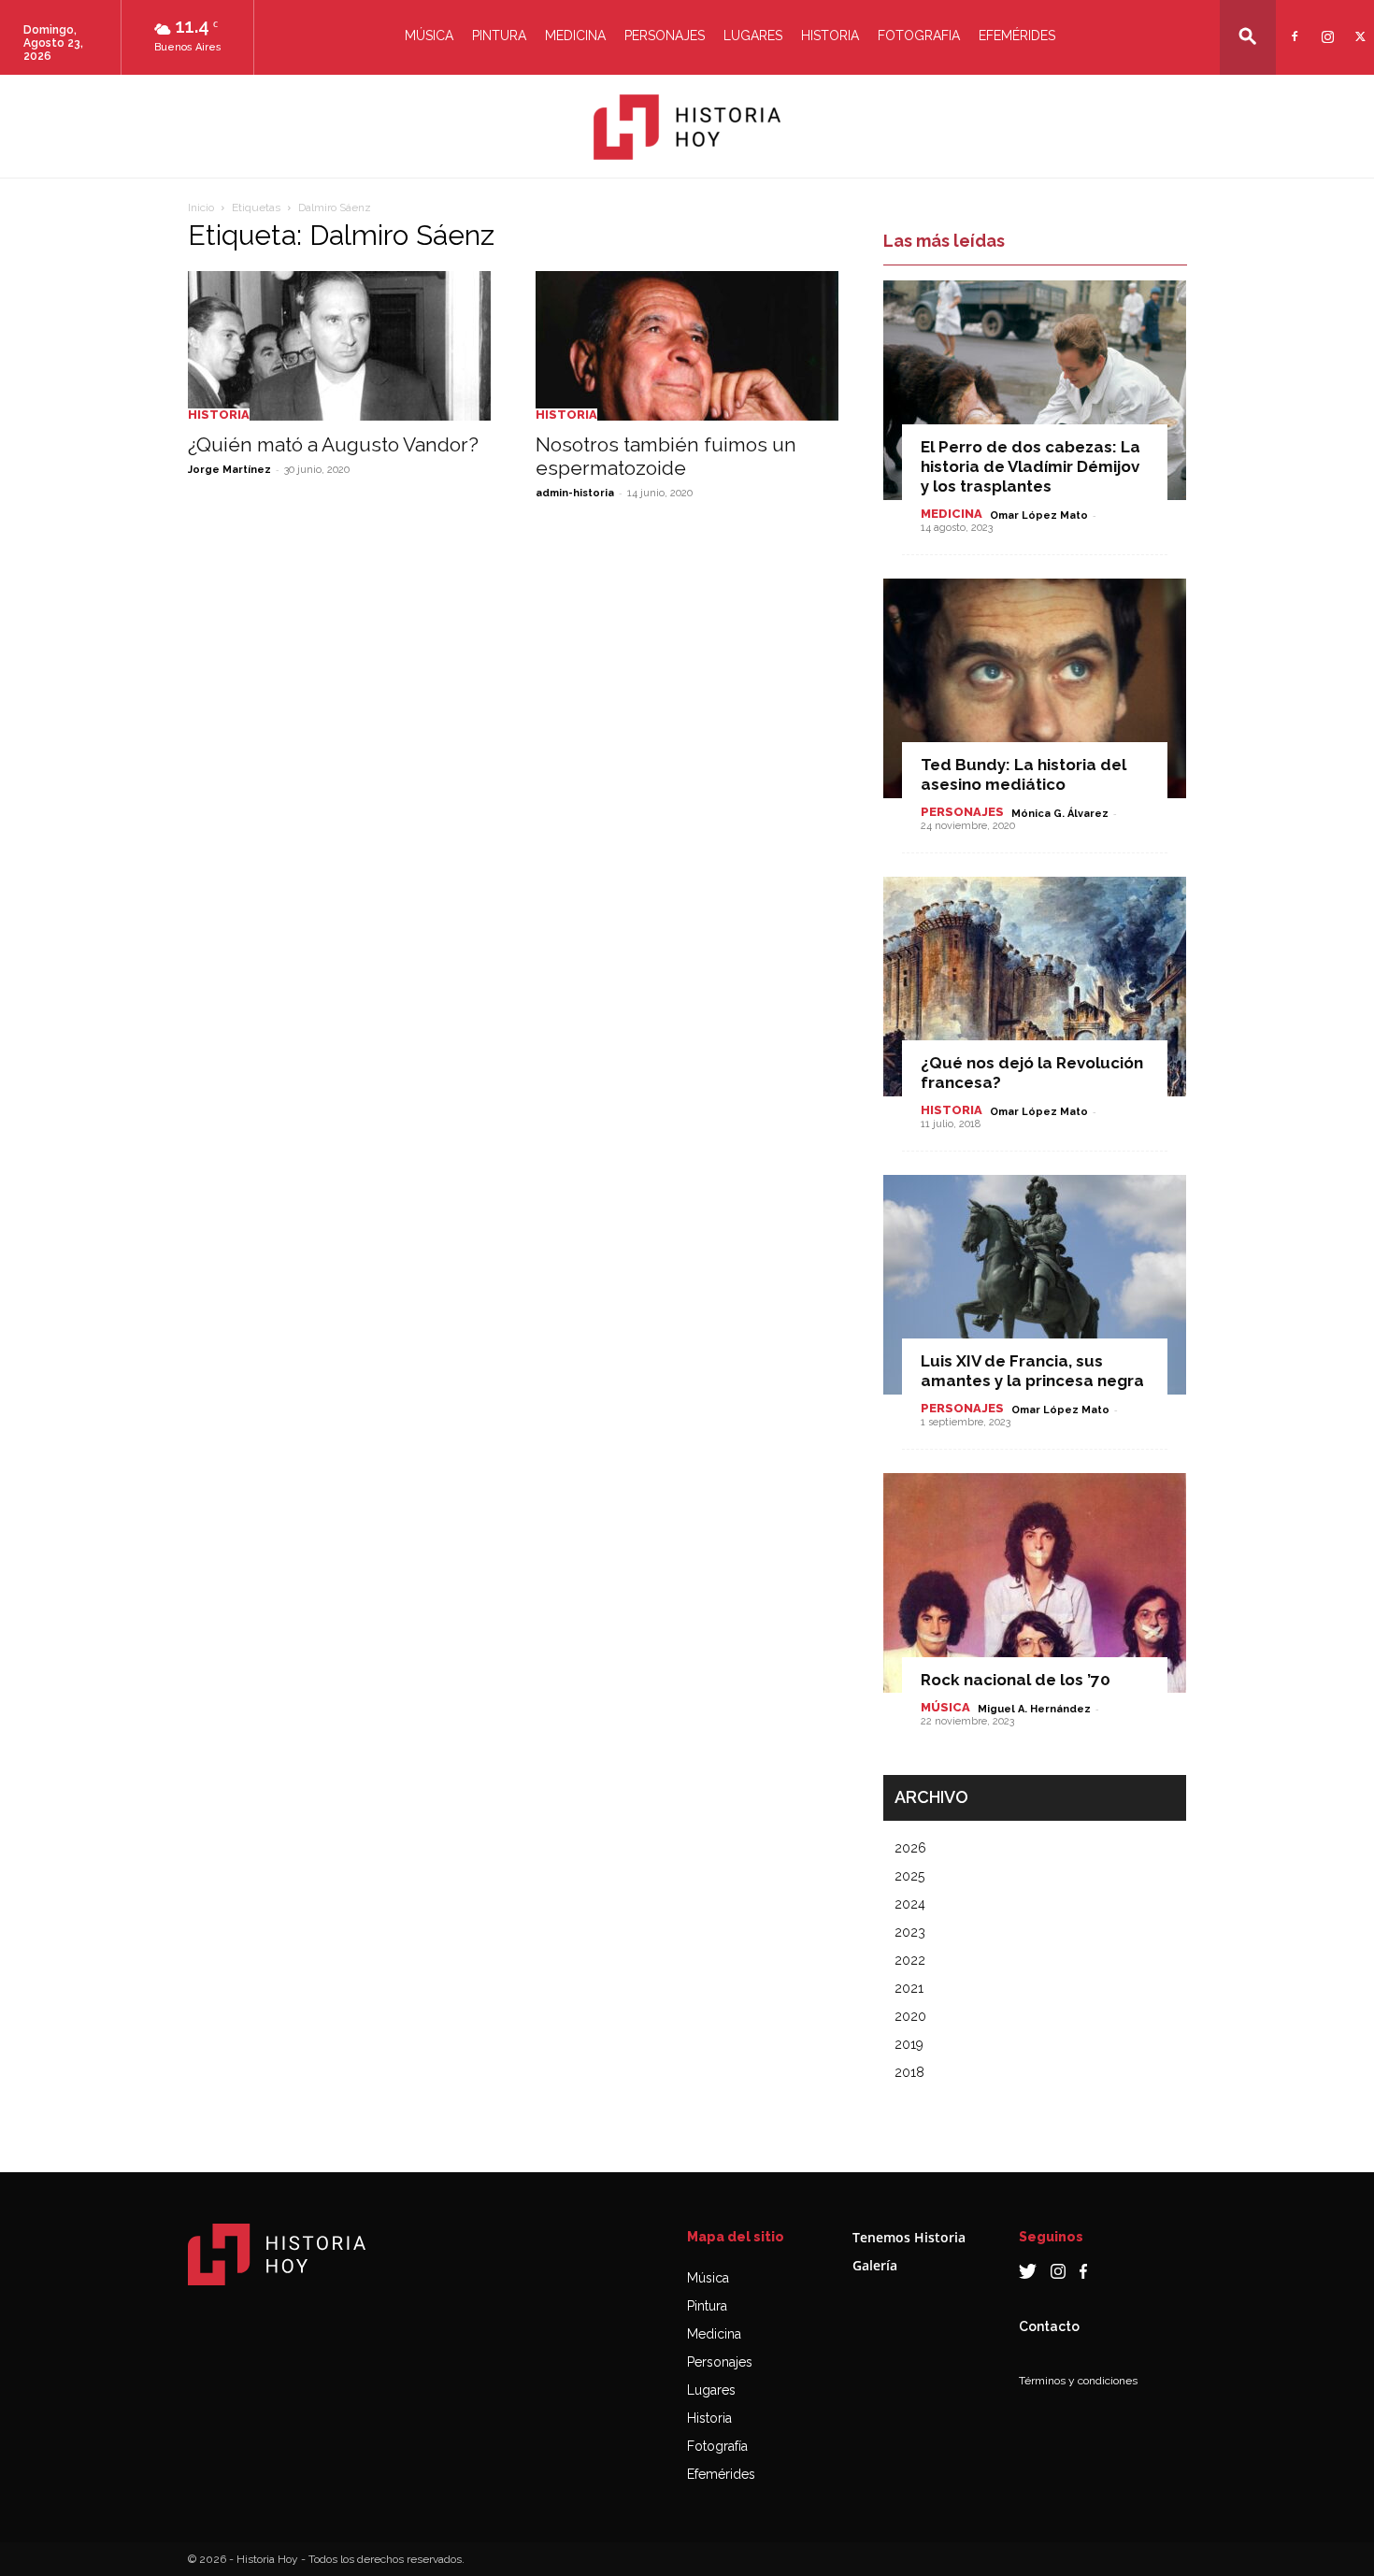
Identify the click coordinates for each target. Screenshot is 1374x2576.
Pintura (499, 36)
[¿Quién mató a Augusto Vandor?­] (339, 346)
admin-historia (575, 493)
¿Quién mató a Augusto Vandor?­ (333, 444)
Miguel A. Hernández (1034, 1709)
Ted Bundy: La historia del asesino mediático (1023, 774)
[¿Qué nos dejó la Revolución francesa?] (1035, 987)
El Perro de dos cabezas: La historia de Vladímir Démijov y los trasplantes (1030, 466)
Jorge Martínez (229, 470)
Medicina (575, 36)
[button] (1248, 36)
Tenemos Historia (909, 2237)
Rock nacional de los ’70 (1016, 1680)
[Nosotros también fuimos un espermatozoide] (687, 346)
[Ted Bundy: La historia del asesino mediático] (1035, 688)
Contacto (1049, 2326)
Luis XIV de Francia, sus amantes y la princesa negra (1032, 1371)
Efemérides (1017, 36)
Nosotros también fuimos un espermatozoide (666, 456)
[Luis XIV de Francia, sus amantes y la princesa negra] (1035, 1285)
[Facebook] (1292, 25)
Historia (830, 36)
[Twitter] (1358, 25)
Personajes (665, 36)
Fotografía (717, 2446)
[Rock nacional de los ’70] (1035, 1583)
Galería (875, 2265)
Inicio (201, 208)
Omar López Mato (1039, 515)
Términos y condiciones (1078, 2381)
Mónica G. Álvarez (1060, 814)
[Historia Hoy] (687, 127)
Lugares (753, 36)
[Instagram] (1325, 25)
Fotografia (919, 36)
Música (429, 36)
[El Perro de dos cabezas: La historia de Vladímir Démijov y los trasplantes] (1035, 390)
